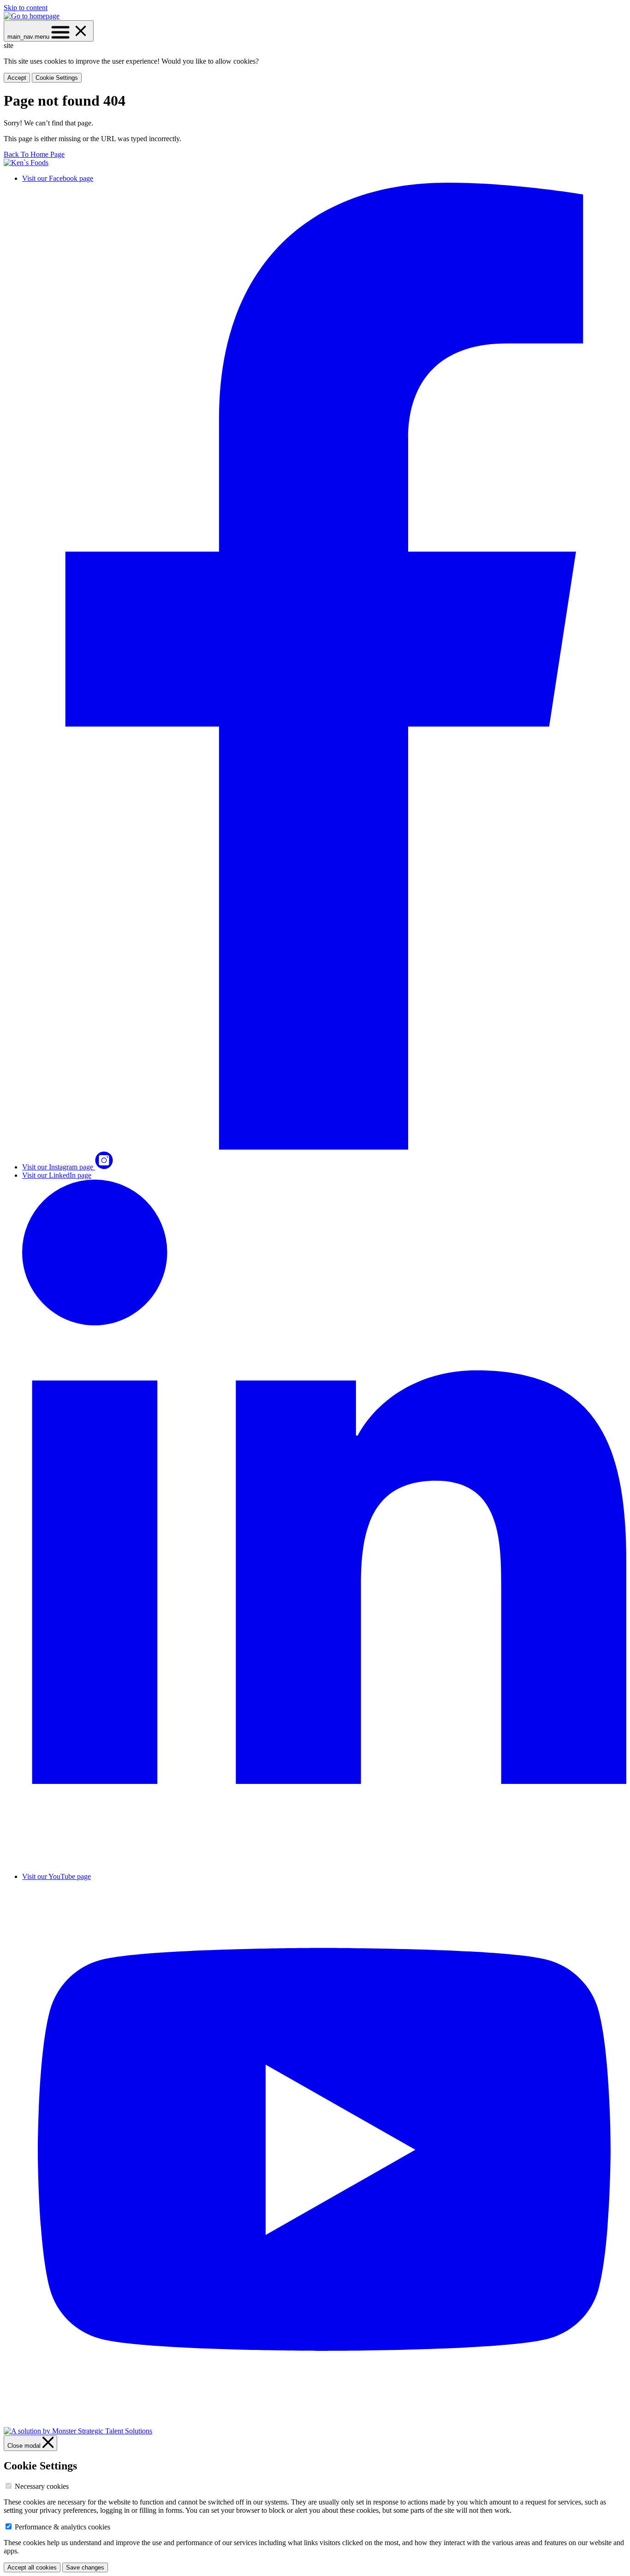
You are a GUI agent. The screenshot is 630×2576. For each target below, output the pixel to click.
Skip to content (26, 8)
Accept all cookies (32, 2567)
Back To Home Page (34, 154)
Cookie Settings (57, 78)
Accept (17, 78)
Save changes (85, 2567)
